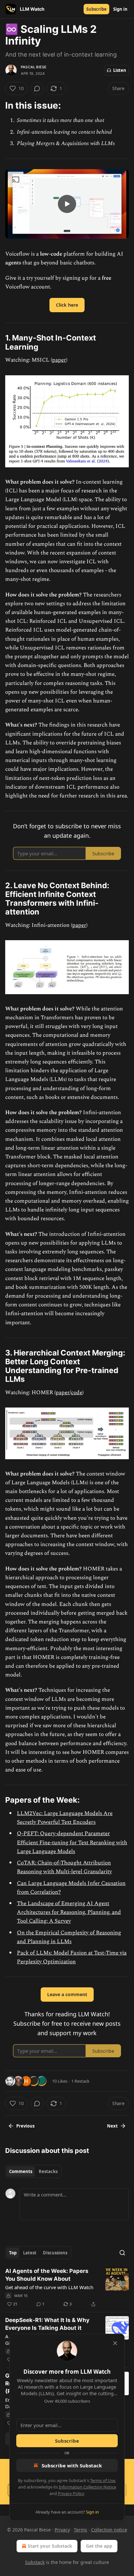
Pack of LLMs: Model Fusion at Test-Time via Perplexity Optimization (72, 1957)
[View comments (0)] (37, 88)
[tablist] (33, 2171)
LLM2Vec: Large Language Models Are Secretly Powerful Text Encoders (65, 1818)
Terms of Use (103, 2480)
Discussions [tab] (55, 2253)
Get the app (99, 2546)
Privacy (62, 2530)
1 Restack (80, 2081)
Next (112, 2126)
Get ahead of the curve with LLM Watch (49, 2287)
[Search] (122, 2253)
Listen (120, 70)
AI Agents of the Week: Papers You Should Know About (47, 2275)
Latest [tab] (30, 2253)
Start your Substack (50, 2546)
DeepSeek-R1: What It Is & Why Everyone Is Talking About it (47, 2324)
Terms (80, 2530)
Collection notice (109, 2530)
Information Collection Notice (87, 2487)
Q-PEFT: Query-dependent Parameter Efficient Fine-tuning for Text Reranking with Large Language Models (72, 1842)
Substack (35, 2562)
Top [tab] (13, 2253)
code (77, 1393)
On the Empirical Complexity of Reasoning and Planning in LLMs (69, 1937)
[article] (67, 2288)
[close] (115, 2343)
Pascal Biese (34, 67)
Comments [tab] (21, 2171)
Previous (25, 2126)
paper (59, 360)
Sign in (120, 9)
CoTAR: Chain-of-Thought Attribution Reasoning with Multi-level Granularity (64, 1867)
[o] (67, 204)
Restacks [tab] (48, 2171)
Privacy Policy (71, 2493)
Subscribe (96, 9)
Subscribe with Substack (72, 2465)
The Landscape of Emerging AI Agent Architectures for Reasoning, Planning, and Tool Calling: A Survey (69, 1912)
